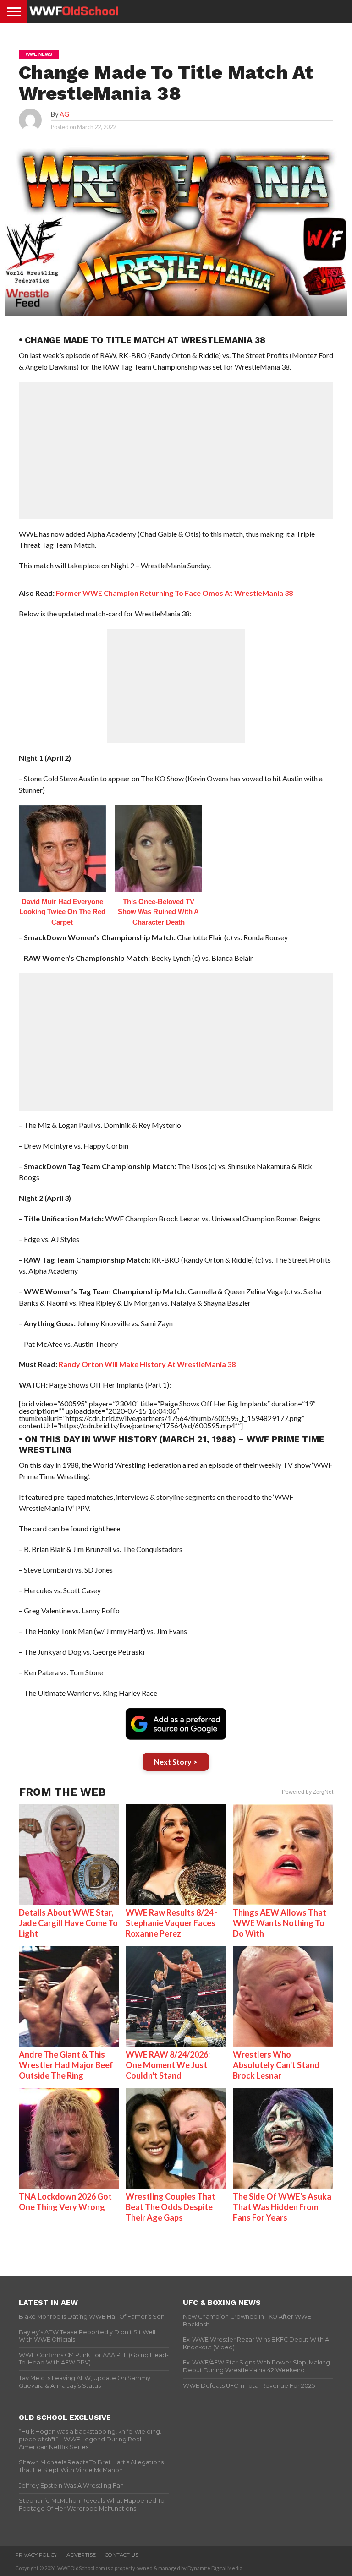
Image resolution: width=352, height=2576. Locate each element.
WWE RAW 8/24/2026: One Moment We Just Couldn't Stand (168, 2065)
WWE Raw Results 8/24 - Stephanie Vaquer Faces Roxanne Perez (172, 1923)
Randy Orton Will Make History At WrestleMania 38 (147, 1364)
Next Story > (176, 1762)
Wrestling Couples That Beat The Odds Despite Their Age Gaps (170, 2207)
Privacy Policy (36, 2555)
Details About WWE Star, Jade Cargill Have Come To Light (68, 1923)
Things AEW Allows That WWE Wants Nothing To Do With (280, 1923)
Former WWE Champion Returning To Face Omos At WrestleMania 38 (174, 593)
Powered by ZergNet (308, 1792)
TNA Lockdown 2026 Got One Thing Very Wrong (65, 2202)
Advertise (81, 2555)
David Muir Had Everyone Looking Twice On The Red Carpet (62, 912)
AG (64, 114)
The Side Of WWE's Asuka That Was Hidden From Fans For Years (282, 2207)
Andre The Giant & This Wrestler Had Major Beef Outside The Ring (66, 2065)
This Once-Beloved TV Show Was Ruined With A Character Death (158, 912)
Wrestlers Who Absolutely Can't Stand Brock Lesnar (276, 2065)
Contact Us (122, 2555)
